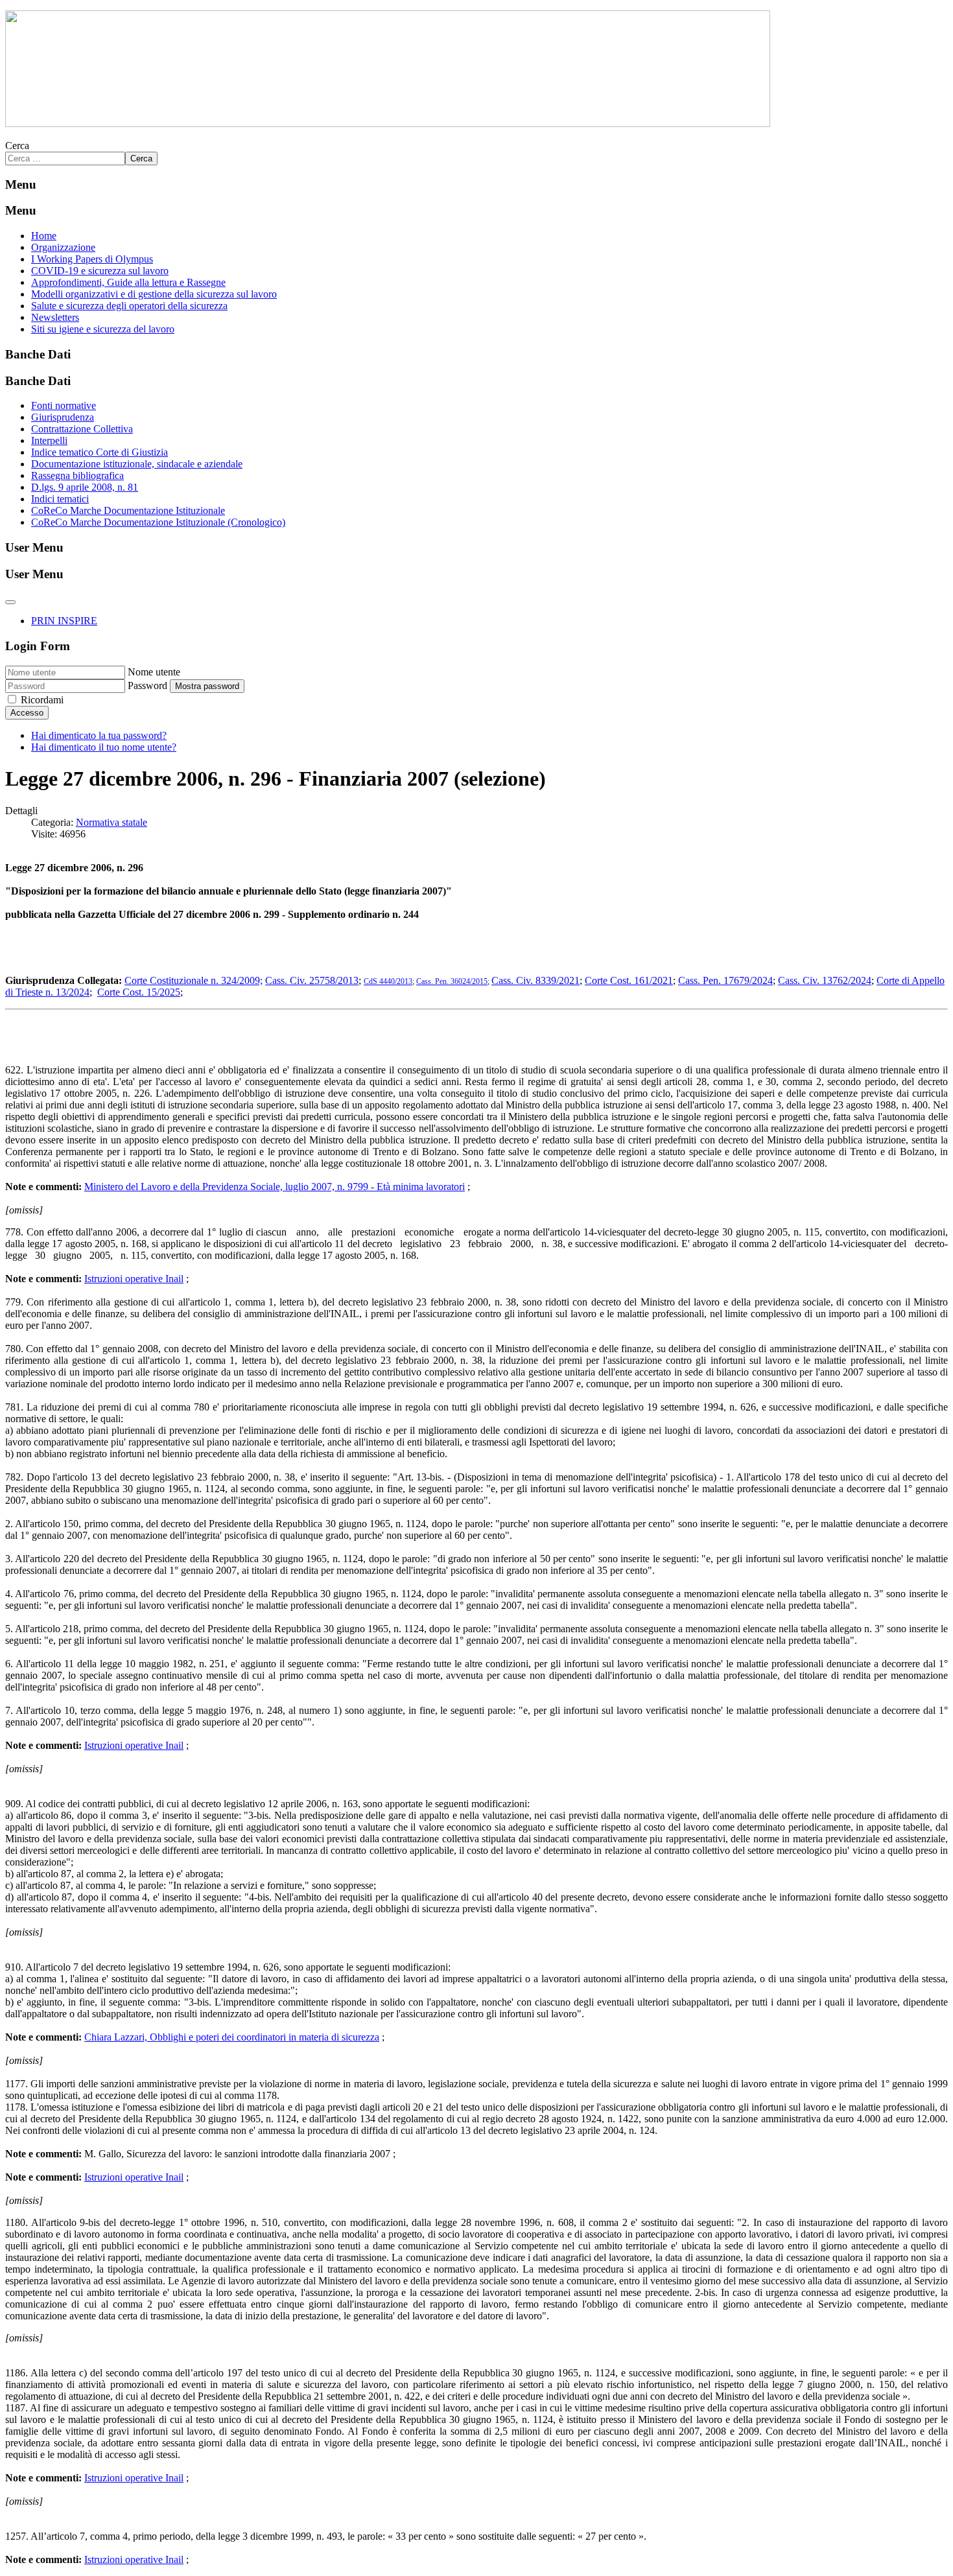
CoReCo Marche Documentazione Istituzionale (128, 510)
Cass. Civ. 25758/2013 (312, 980)
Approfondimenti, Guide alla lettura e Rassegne (128, 282)
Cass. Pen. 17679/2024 (725, 980)
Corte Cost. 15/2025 (139, 992)
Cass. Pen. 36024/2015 (452, 981)
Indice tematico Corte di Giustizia (100, 452)
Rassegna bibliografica (77, 475)
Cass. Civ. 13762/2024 (825, 980)
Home (44, 236)
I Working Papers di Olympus (92, 259)
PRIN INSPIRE (64, 621)
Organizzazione (63, 247)
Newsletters (55, 317)
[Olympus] (388, 123)
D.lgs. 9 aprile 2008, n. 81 (85, 487)
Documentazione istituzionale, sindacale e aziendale (137, 464)
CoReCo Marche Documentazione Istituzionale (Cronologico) (158, 522)
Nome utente (154, 672)
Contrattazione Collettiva (82, 429)
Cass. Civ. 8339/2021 (535, 980)
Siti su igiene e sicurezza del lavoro (103, 329)
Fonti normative (64, 405)
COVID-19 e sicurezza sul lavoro (100, 271)
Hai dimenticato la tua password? (99, 735)
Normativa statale (112, 822)
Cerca (17, 146)
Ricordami (42, 700)
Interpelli (49, 440)
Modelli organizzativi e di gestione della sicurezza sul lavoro (154, 294)
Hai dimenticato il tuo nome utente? (104, 747)
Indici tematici (60, 499)
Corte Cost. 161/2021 (629, 980)
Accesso (27, 713)
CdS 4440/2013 (388, 981)
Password (147, 685)
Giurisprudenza (63, 417)
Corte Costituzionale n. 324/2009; (194, 980)
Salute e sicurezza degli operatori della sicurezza (129, 306)
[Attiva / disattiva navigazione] (10, 602)
